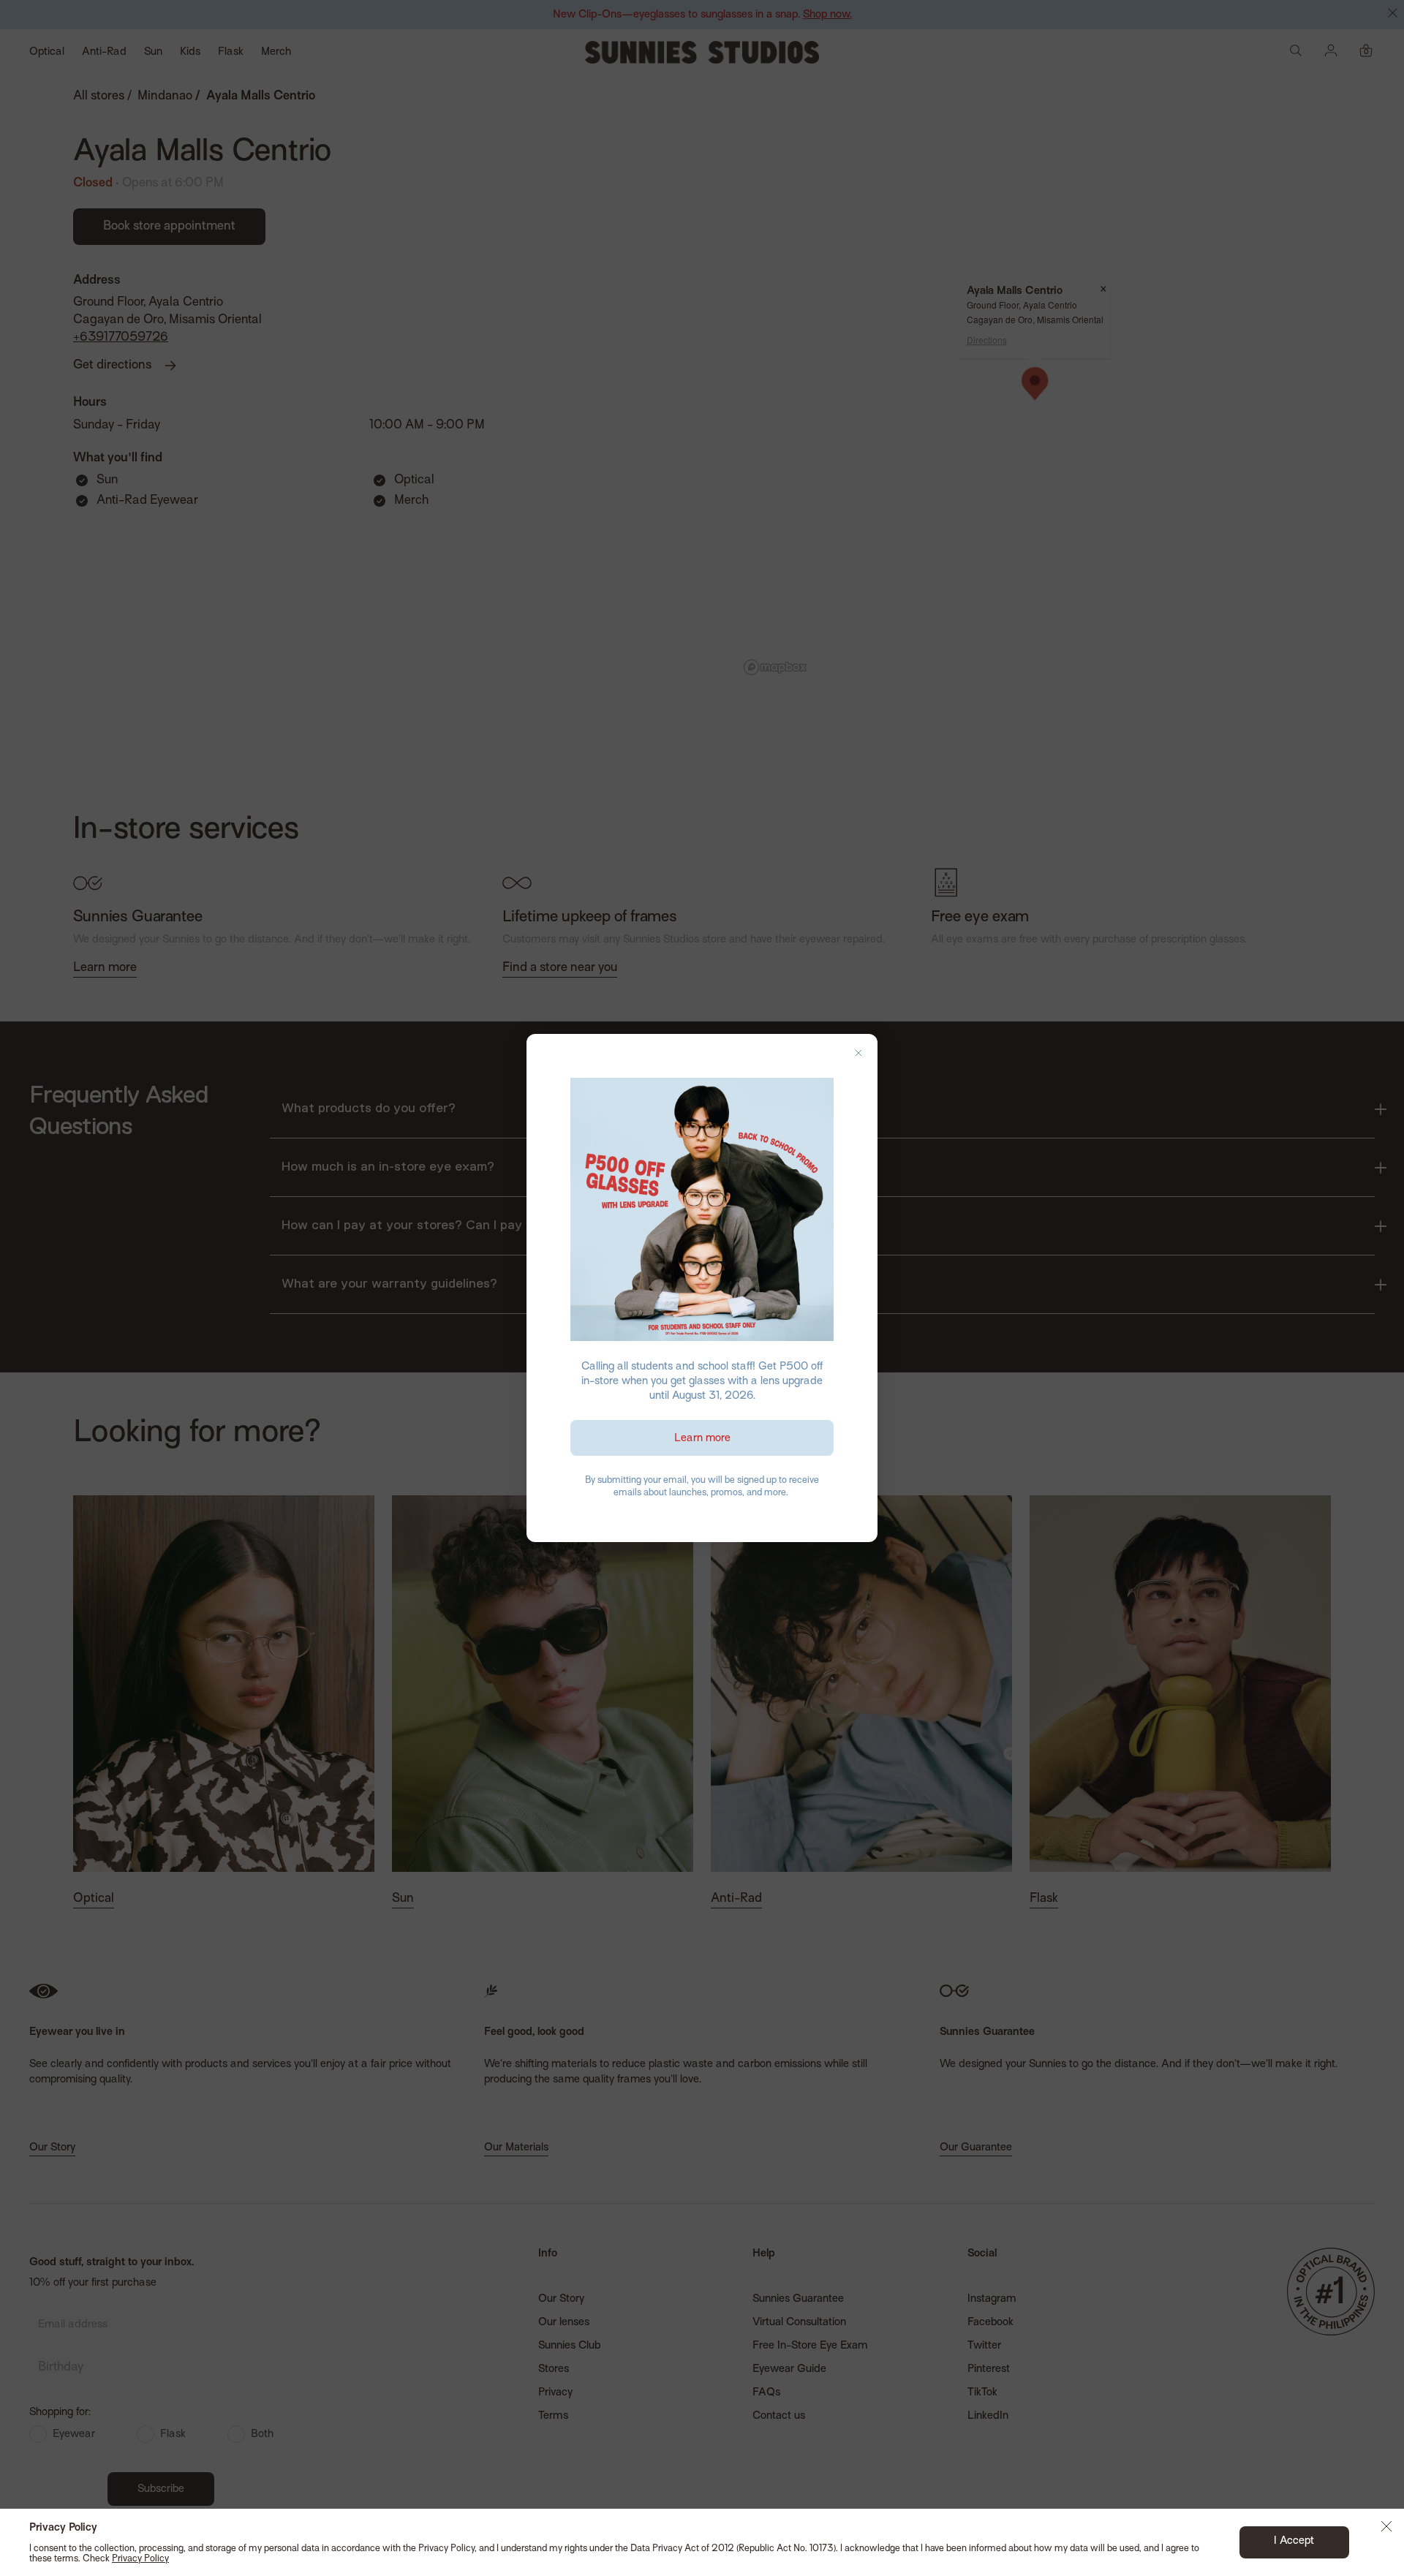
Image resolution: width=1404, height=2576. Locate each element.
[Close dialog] (858, 1053)
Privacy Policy (140, 2559)
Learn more (702, 1438)
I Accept (1294, 2541)
